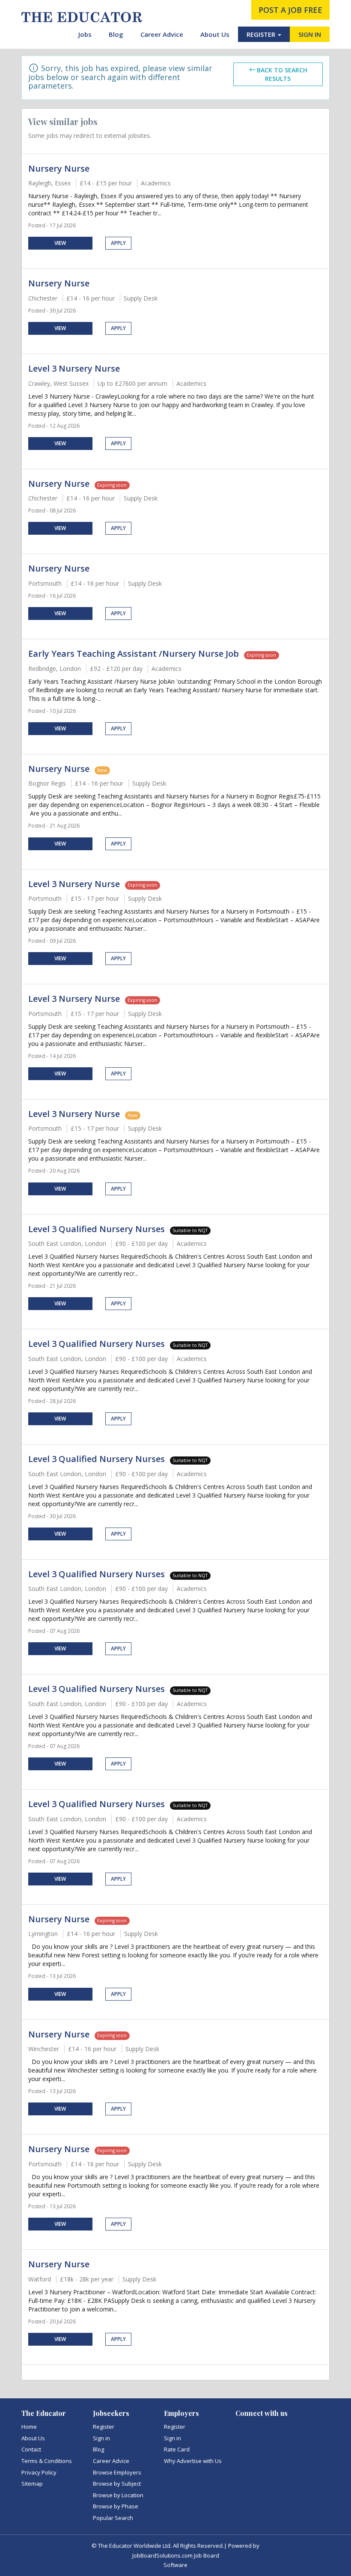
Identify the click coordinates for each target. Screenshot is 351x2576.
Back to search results (282, 74)
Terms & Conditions (47, 2461)
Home (29, 2427)
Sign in (101, 2438)
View (60, 243)
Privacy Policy (39, 2472)
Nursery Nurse (59, 168)
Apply (118, 243)
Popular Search (113, 2518)
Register (104, 2427)
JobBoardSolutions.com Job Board (176, 2555)
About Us (215, 34)
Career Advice (162, 34)
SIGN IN (310, 34)
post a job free (290, 10)
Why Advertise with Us (193, 2461)
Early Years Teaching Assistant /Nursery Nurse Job (134, 654)
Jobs (85, 34)
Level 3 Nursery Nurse (74, 368)
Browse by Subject (117, 2484)
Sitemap (32, 2484)
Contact (31, 2449)
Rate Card (177, 2449)
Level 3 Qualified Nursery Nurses (97, 1229)
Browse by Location (118, 2495)
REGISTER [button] (262, 34)
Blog (116, 34)
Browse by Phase (116, 2506)
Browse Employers (117, 2472)
